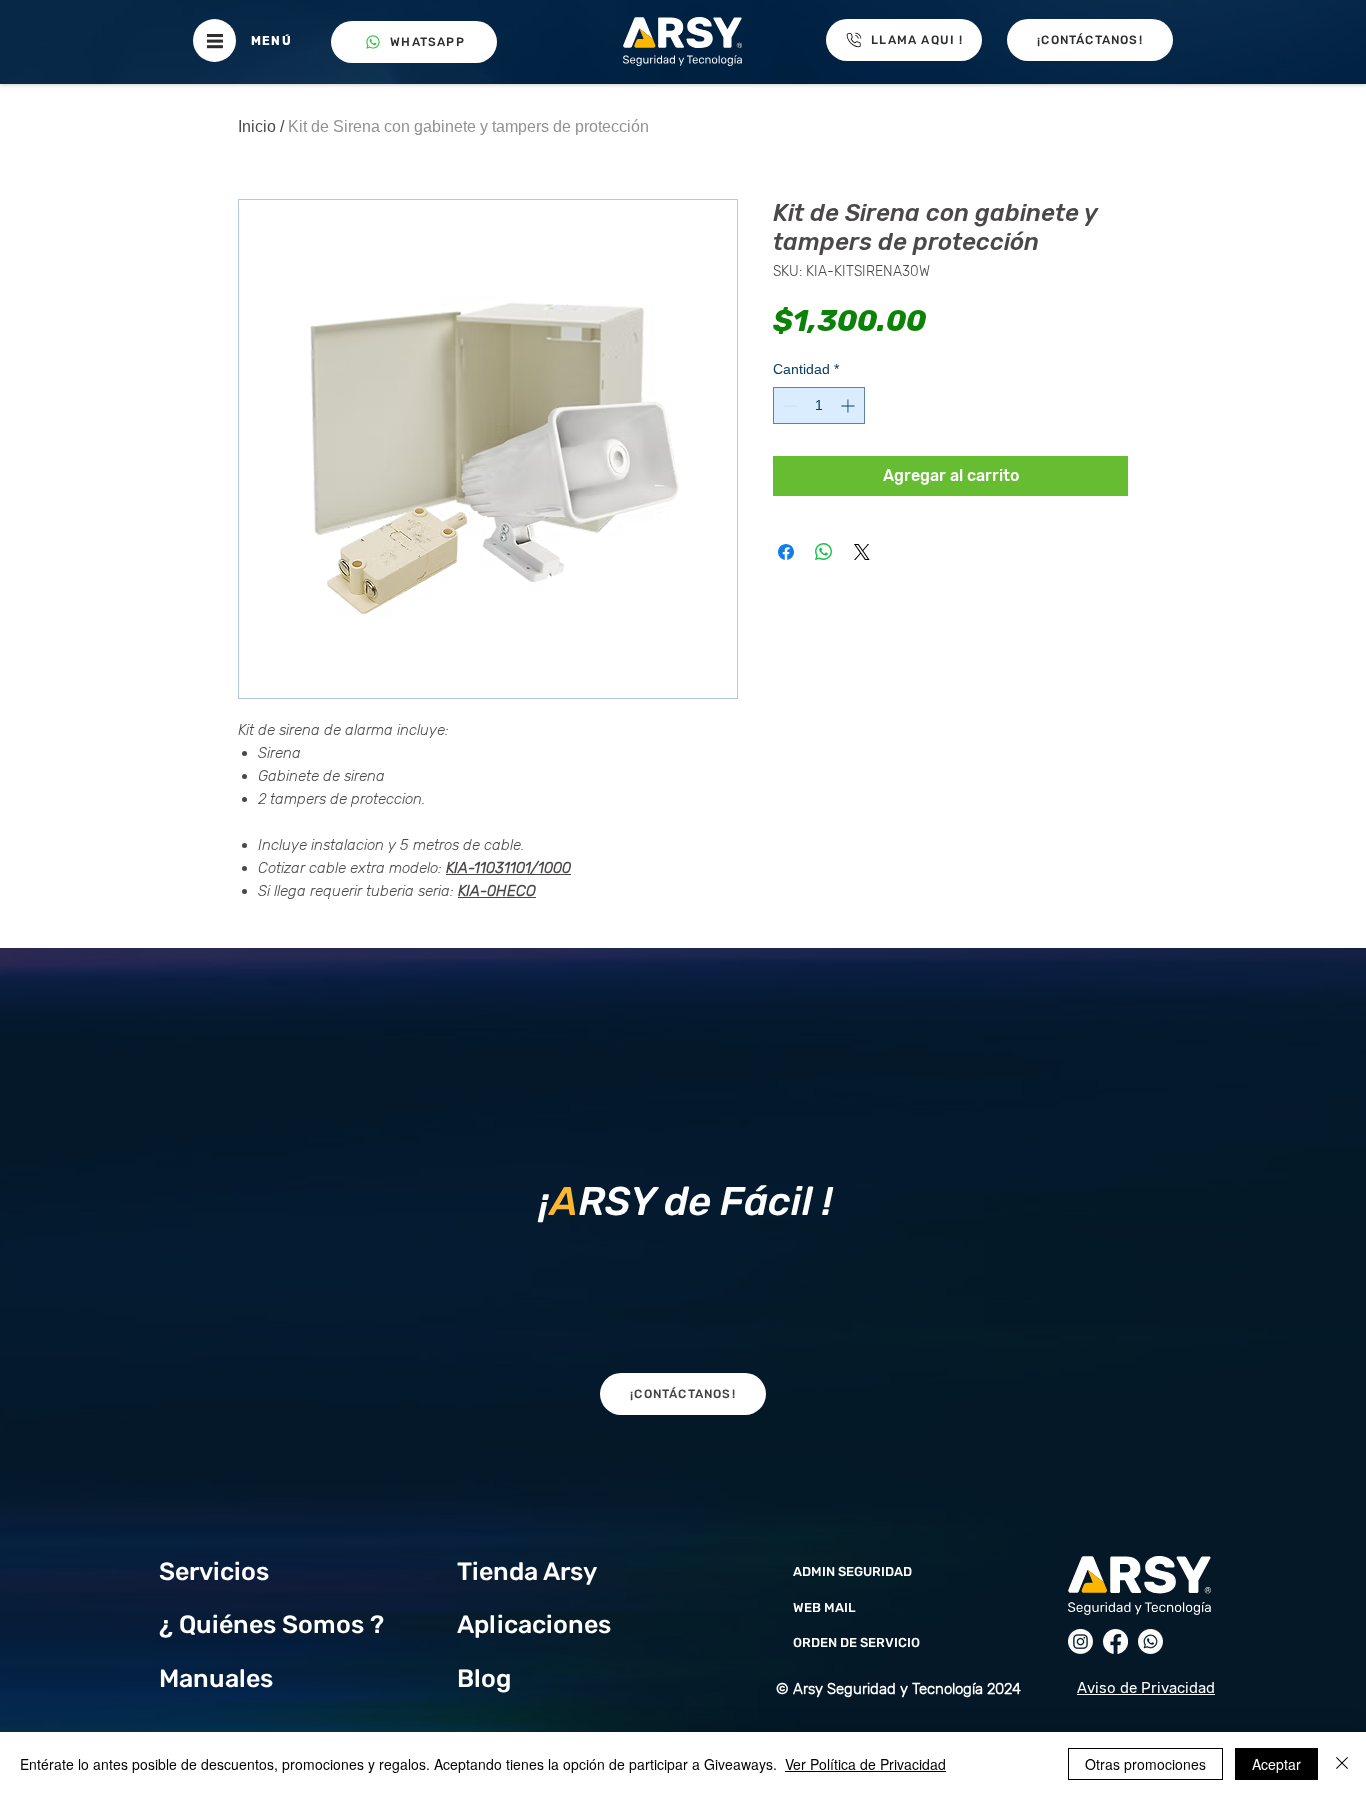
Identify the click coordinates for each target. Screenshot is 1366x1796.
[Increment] (849, 405)
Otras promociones (1145, 1764)
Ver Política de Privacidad (865, 1764)
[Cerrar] (1342, 1764)
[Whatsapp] (1150, 1641)
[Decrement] (788, 405)
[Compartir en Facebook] (786, 552)
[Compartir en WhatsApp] (824, 552)
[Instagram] (1080, 1641)
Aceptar (1276, 1764)
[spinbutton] (819, 405)
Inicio (257, 126)
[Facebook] (1115, 1641)
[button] (214, 40)
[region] (682, 1196)
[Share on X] (862, 552)
